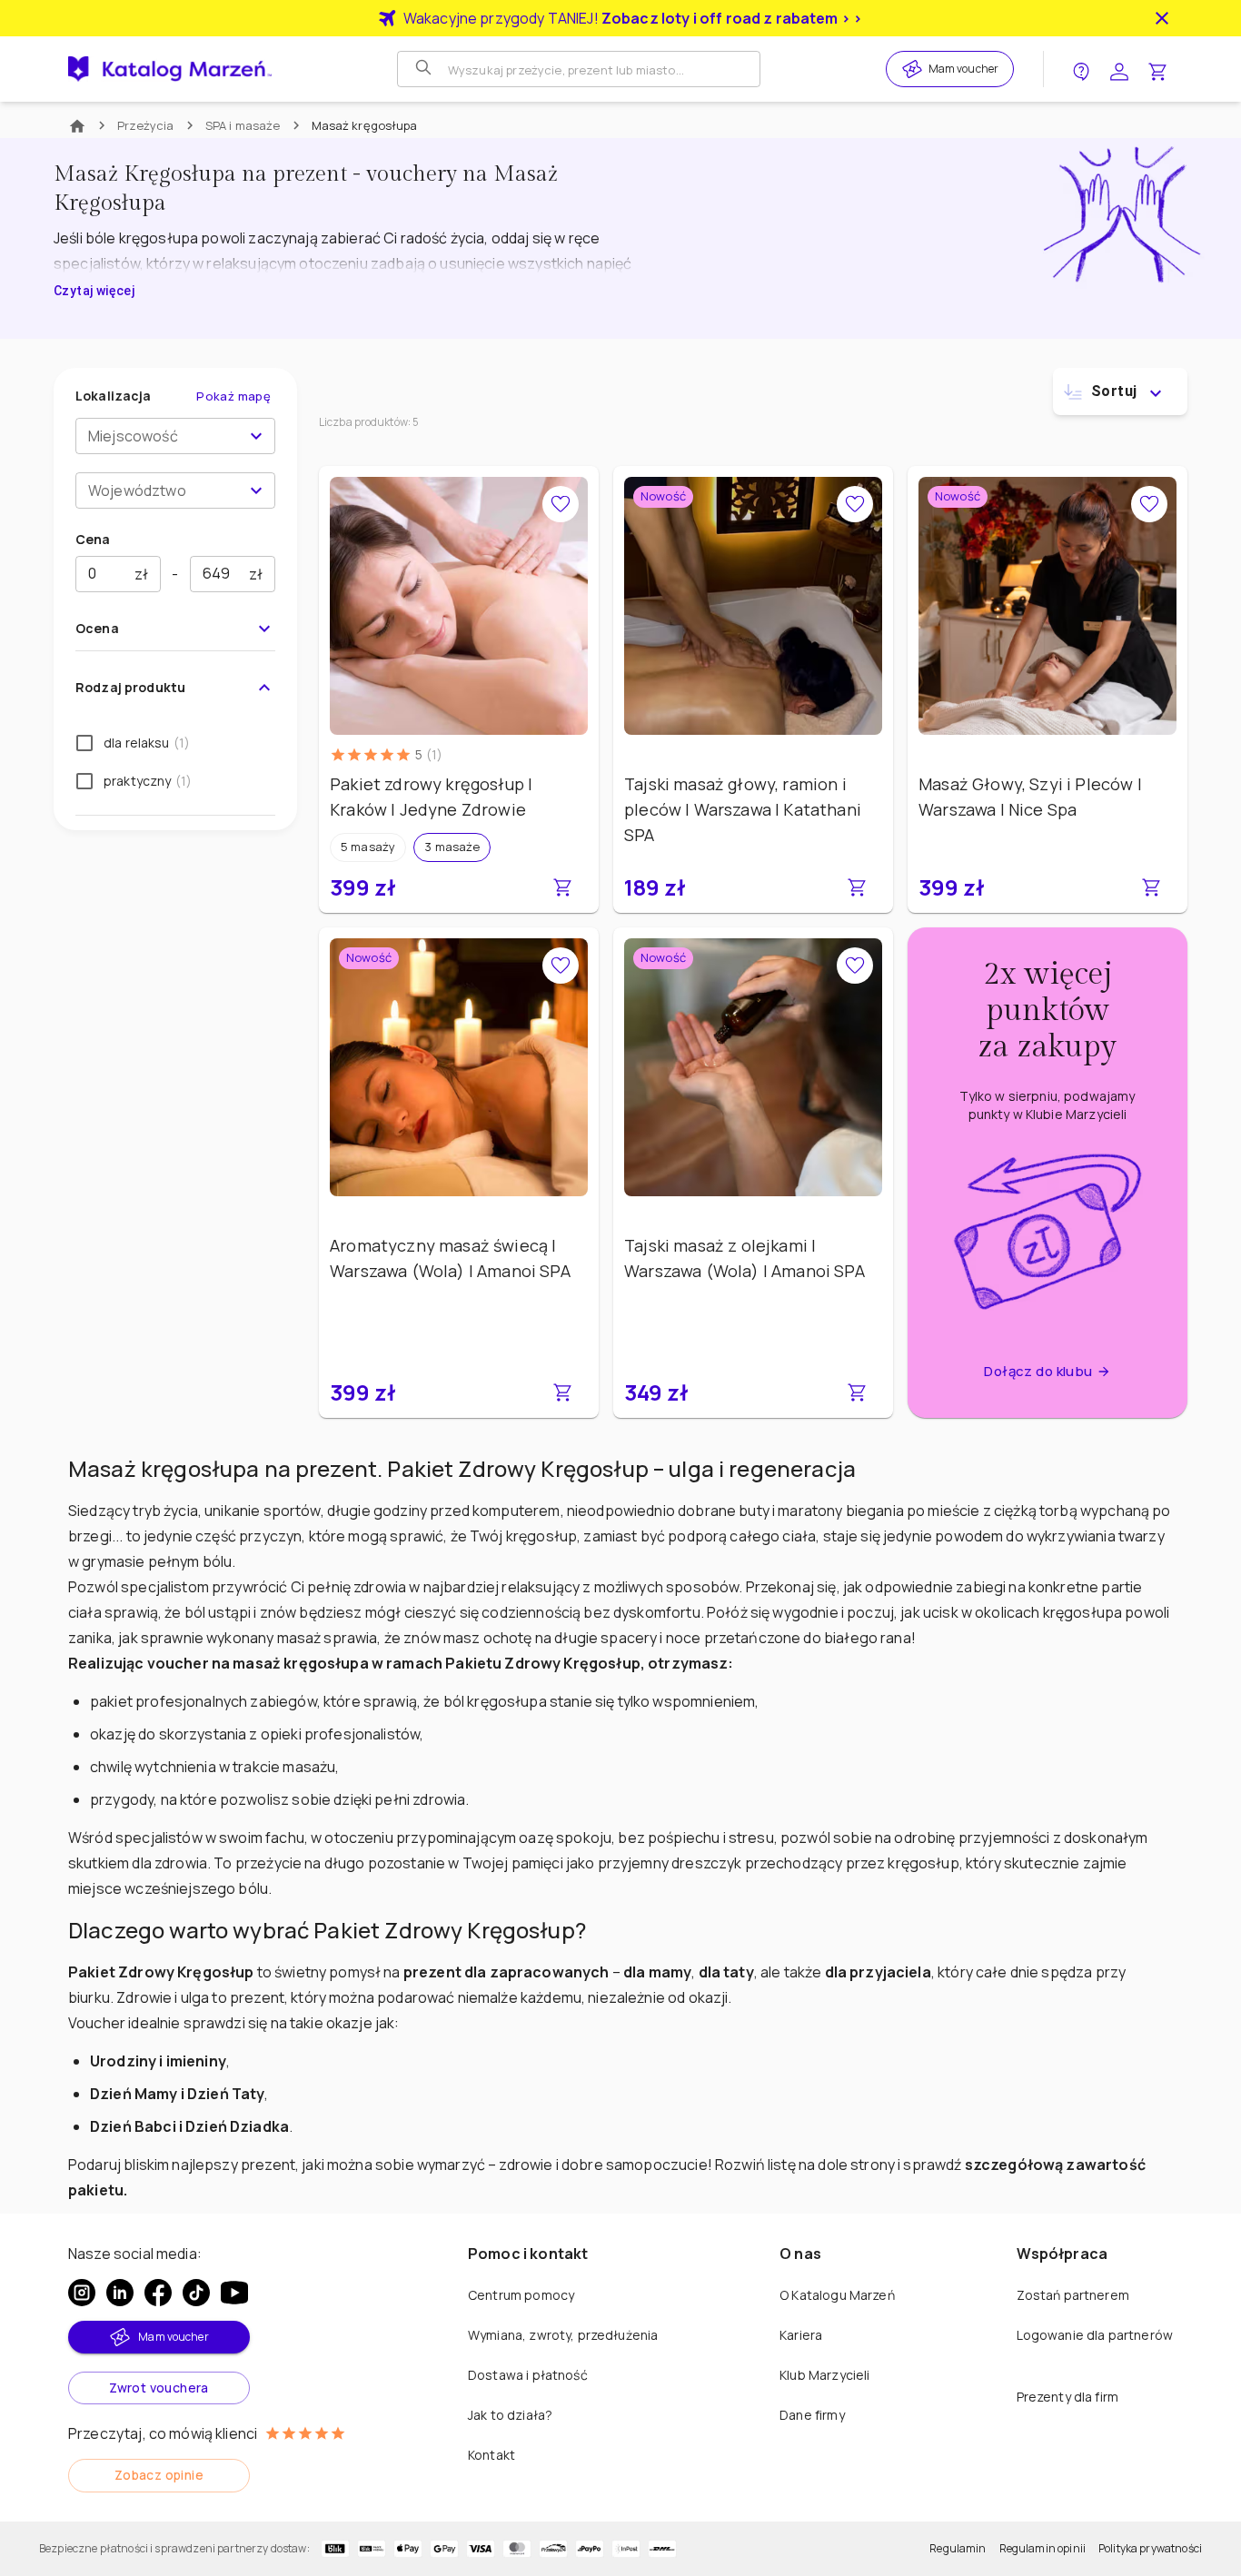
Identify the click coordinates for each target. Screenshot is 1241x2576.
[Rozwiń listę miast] (256, 436)
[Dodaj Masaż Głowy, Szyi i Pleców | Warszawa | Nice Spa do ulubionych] (1149, 504)
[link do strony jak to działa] (1081, 69)
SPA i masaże (243, 125)
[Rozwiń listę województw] (256, 490)
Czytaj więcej (94, 291)
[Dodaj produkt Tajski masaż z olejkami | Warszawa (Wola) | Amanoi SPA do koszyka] (857, 1392)
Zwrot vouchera (159, 2388)
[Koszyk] (1157, 69)
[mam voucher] (915, 69)
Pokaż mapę (233, 396)
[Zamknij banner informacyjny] (1162, 18)
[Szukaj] (425, 69)
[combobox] (160, 436)
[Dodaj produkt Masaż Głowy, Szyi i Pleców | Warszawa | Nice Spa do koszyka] (1151, 887)
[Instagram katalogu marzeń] (82, 2293)
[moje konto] (1119, 69)
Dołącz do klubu (1038, 1371)
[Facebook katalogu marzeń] (158, 2293)
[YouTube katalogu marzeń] (234, 2293)
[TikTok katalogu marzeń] (196, 2293)
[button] (368, 847)
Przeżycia (146, 125)
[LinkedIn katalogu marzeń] (120, 2293)
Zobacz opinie (159, 2475)
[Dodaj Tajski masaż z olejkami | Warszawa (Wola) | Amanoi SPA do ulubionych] (855, 966)
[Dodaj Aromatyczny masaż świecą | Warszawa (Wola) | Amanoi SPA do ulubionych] (561, 966)
